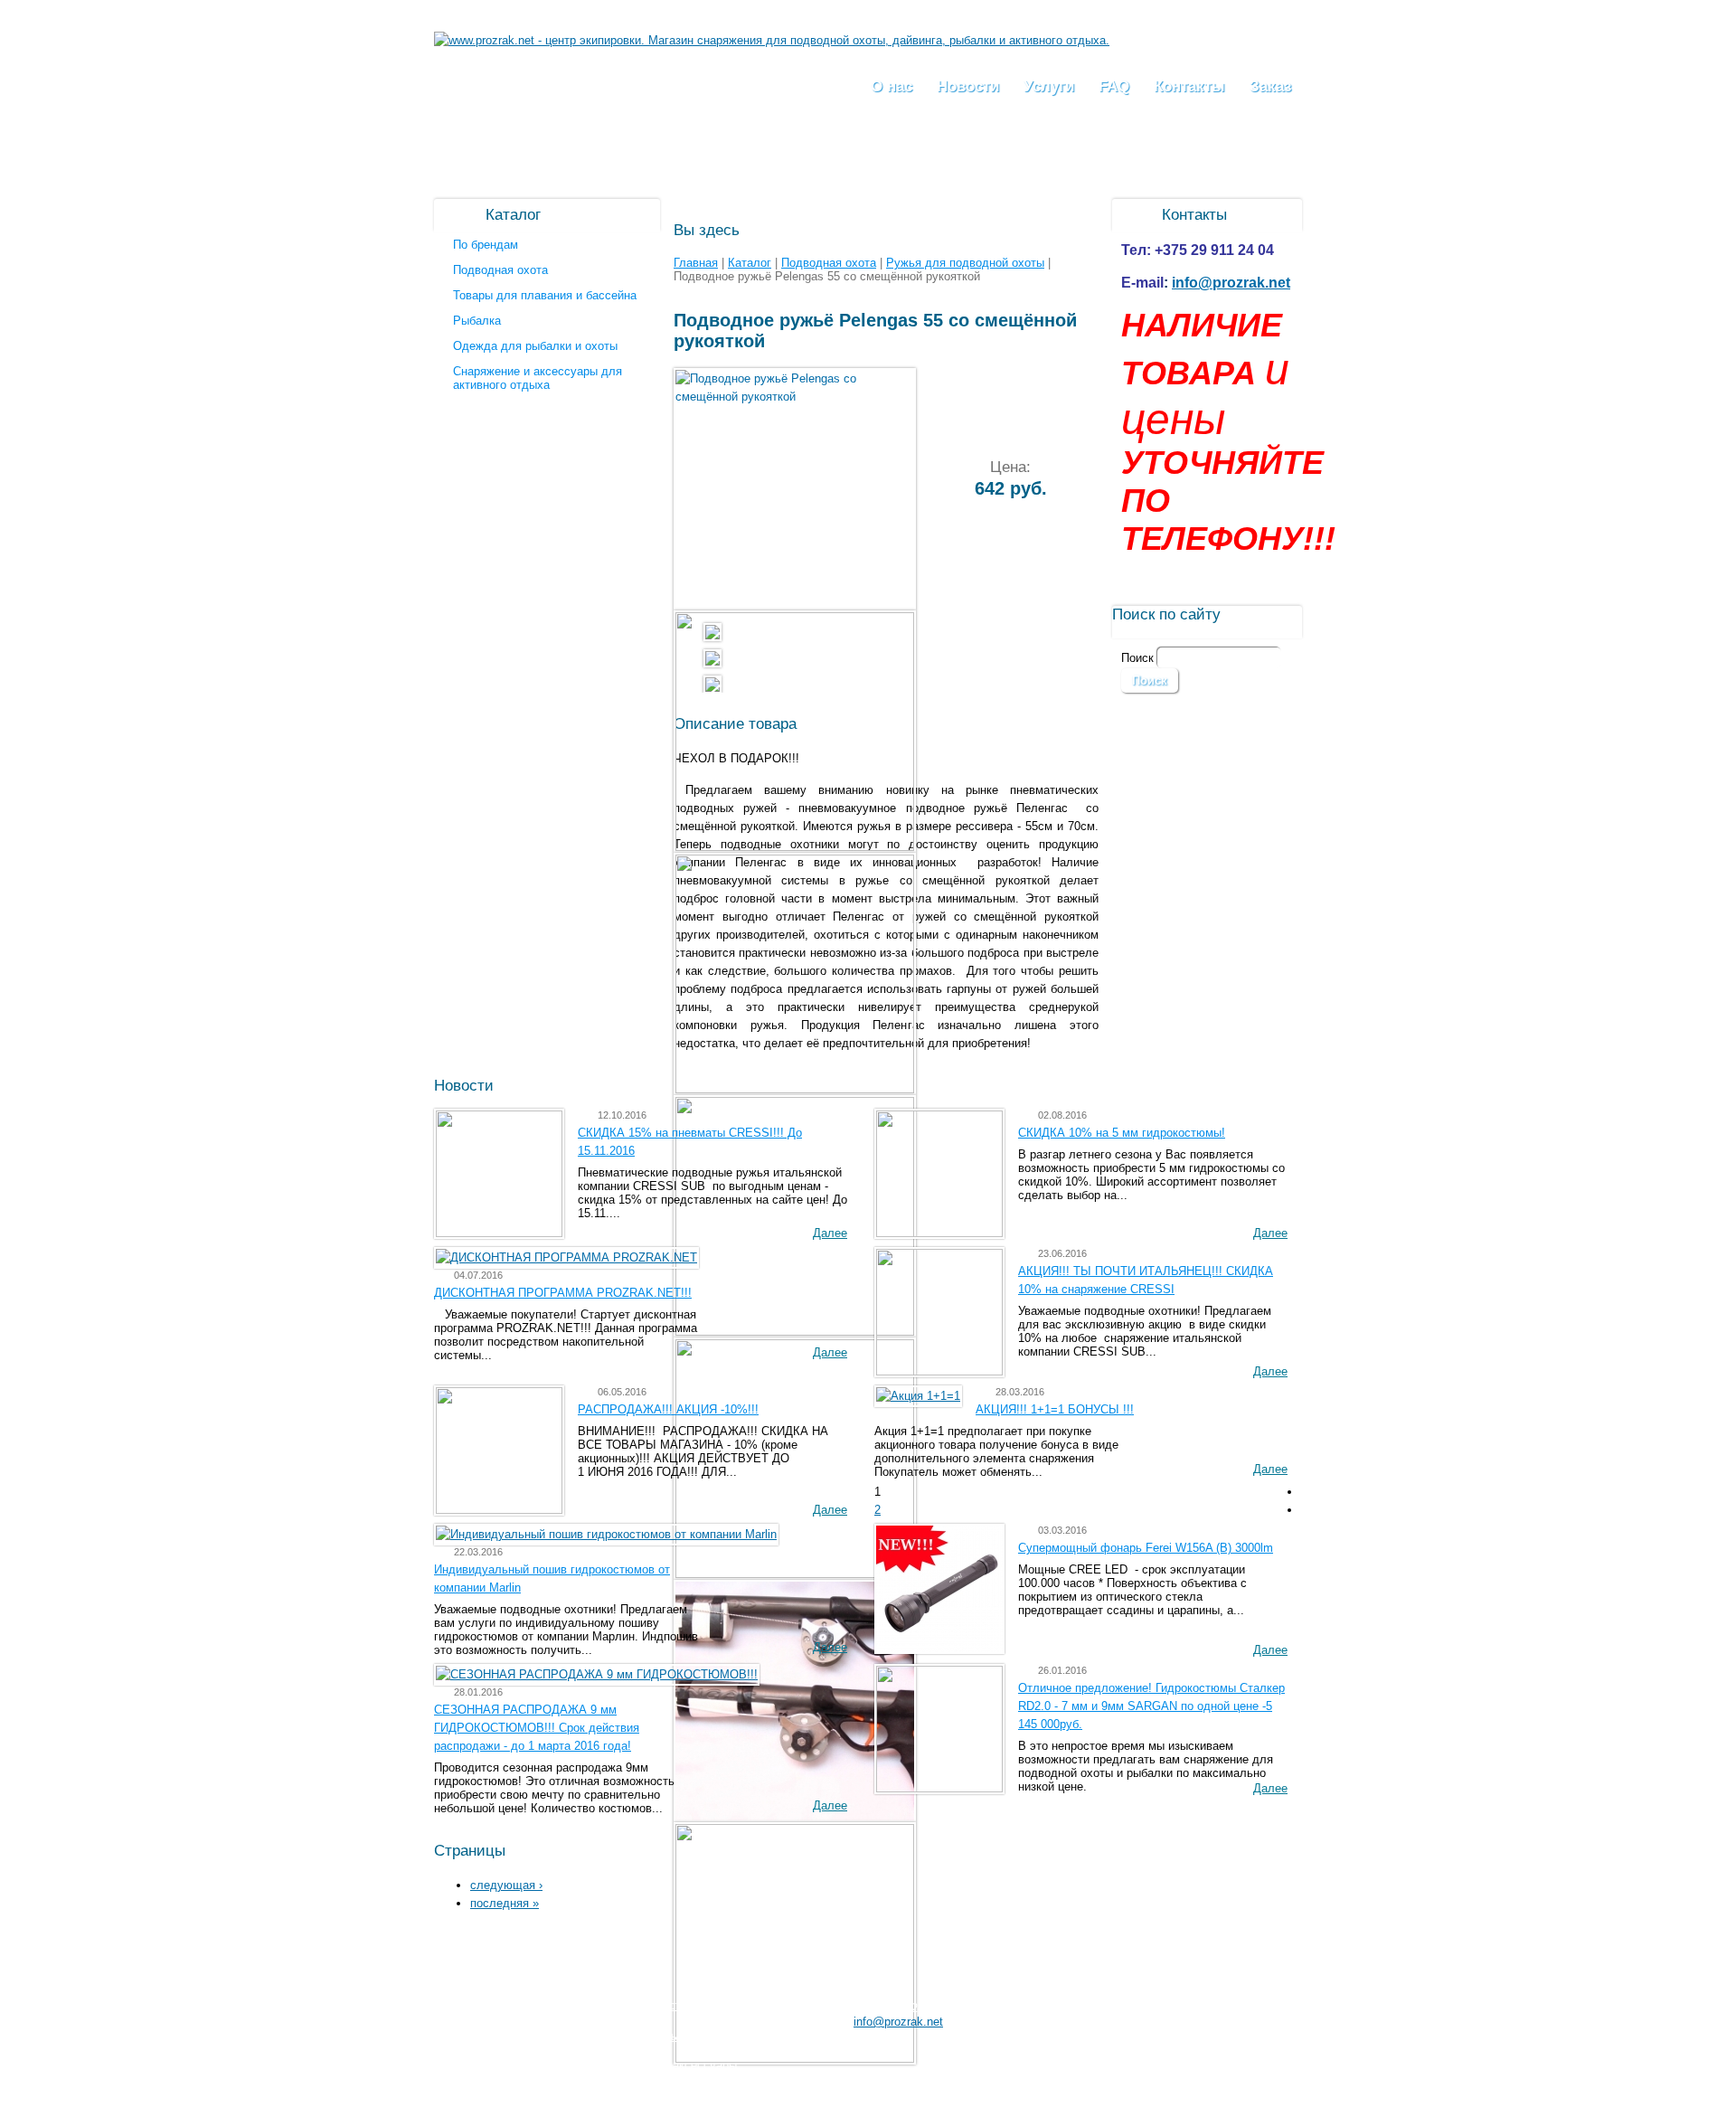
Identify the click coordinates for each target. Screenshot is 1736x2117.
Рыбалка (477, 321)
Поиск (1139, 658)
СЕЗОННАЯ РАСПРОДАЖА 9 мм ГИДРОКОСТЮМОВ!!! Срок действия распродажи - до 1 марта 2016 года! (537, 1728)
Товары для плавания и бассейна (545, 295)
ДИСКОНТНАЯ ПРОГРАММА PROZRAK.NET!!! (563, 1293)
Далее (830, 1233)
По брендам (486, 245)
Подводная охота (500, 270)
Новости (968, 86)
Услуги (1049, 86)
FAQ (1114, 86)
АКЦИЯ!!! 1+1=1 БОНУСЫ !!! (1055, 1409)
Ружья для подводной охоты (965, 263)
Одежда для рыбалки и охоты (535, 346)
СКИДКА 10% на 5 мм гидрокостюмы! (1122, 1133)
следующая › (506, 1885)
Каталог (750, 263)
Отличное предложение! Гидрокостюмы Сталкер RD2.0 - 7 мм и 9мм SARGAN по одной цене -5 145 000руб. (1151, 1706)
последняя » (505, 1903)
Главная (696, 263)
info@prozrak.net (1231, 283)
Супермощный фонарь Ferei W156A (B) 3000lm (1146, 1548)
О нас (892, 86)
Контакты (1189, 86)
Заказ (1270, 86)
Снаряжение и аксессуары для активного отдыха (538, 378)
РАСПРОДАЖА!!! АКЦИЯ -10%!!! (668, 1409)
